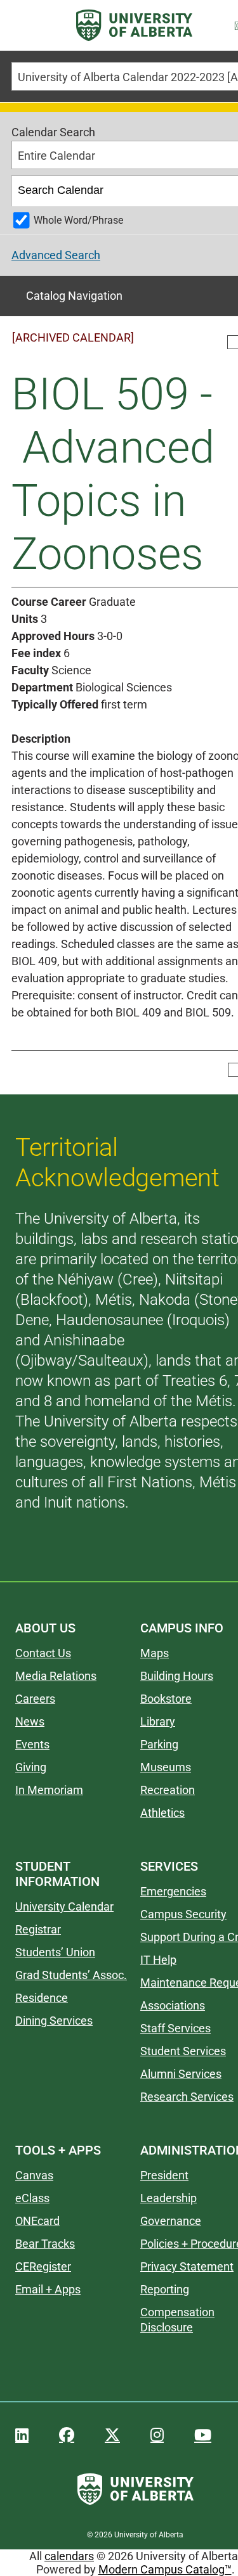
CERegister (43, 2266)
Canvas (34, 2175)
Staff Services (175, 2028)
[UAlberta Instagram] (157, 2435)
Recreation (168, 1790)
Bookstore (166, 1699)
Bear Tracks (45, 2244)
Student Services (183, 2051)
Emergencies (173, 1891)
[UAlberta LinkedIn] (22, 2435)
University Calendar (64, 1906)
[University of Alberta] (134, 25)
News (30, 1721)
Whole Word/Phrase (78, 220)
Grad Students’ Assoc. (71, 1975)
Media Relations (56, 1676)
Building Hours (177, 1676)
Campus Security (183, 1914)
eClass (32, 2198)
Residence (42, 1998)
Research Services (187, 2097)
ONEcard (37, 2221)
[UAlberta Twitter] (112, 2435)
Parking (159, 1744)
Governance (171, 2221)
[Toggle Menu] (26, 26)
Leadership (169, 2198)
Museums (166, 1767)
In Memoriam (49, 1790)
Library (158, 1721)
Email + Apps (48, 2289)
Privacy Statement (187, 2266)
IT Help (158, 1960)
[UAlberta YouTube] (203, 2435)
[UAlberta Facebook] (67, 2435)
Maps (155, 1653)
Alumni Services (181, 2074)
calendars (69, 2556)
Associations (173, 2005)
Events (32, 1744)
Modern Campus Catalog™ (165, 2569)
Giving (31, 1767)
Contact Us (43, 1653)
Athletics (162, 1813)
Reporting (165, 2289)
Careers (35, 1699)
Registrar (38, 1929)
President (164, 2175)
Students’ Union (55, 1952)
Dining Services (54, 2021)
